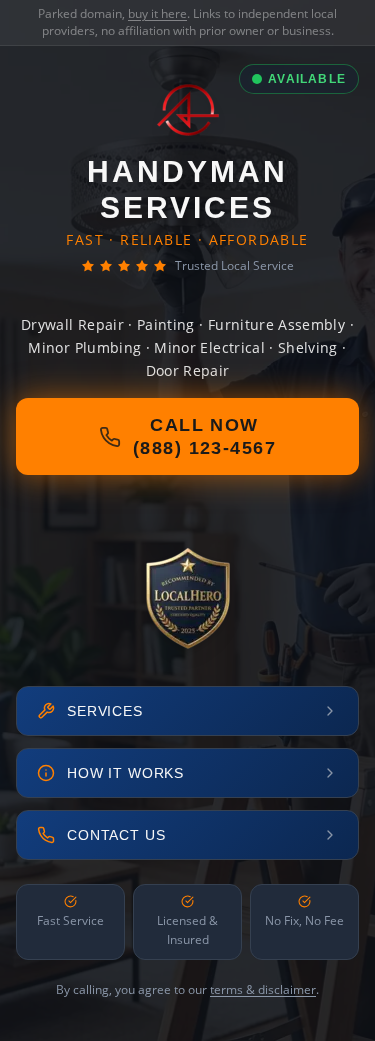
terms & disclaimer (263, 989)
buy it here (157, 13)
